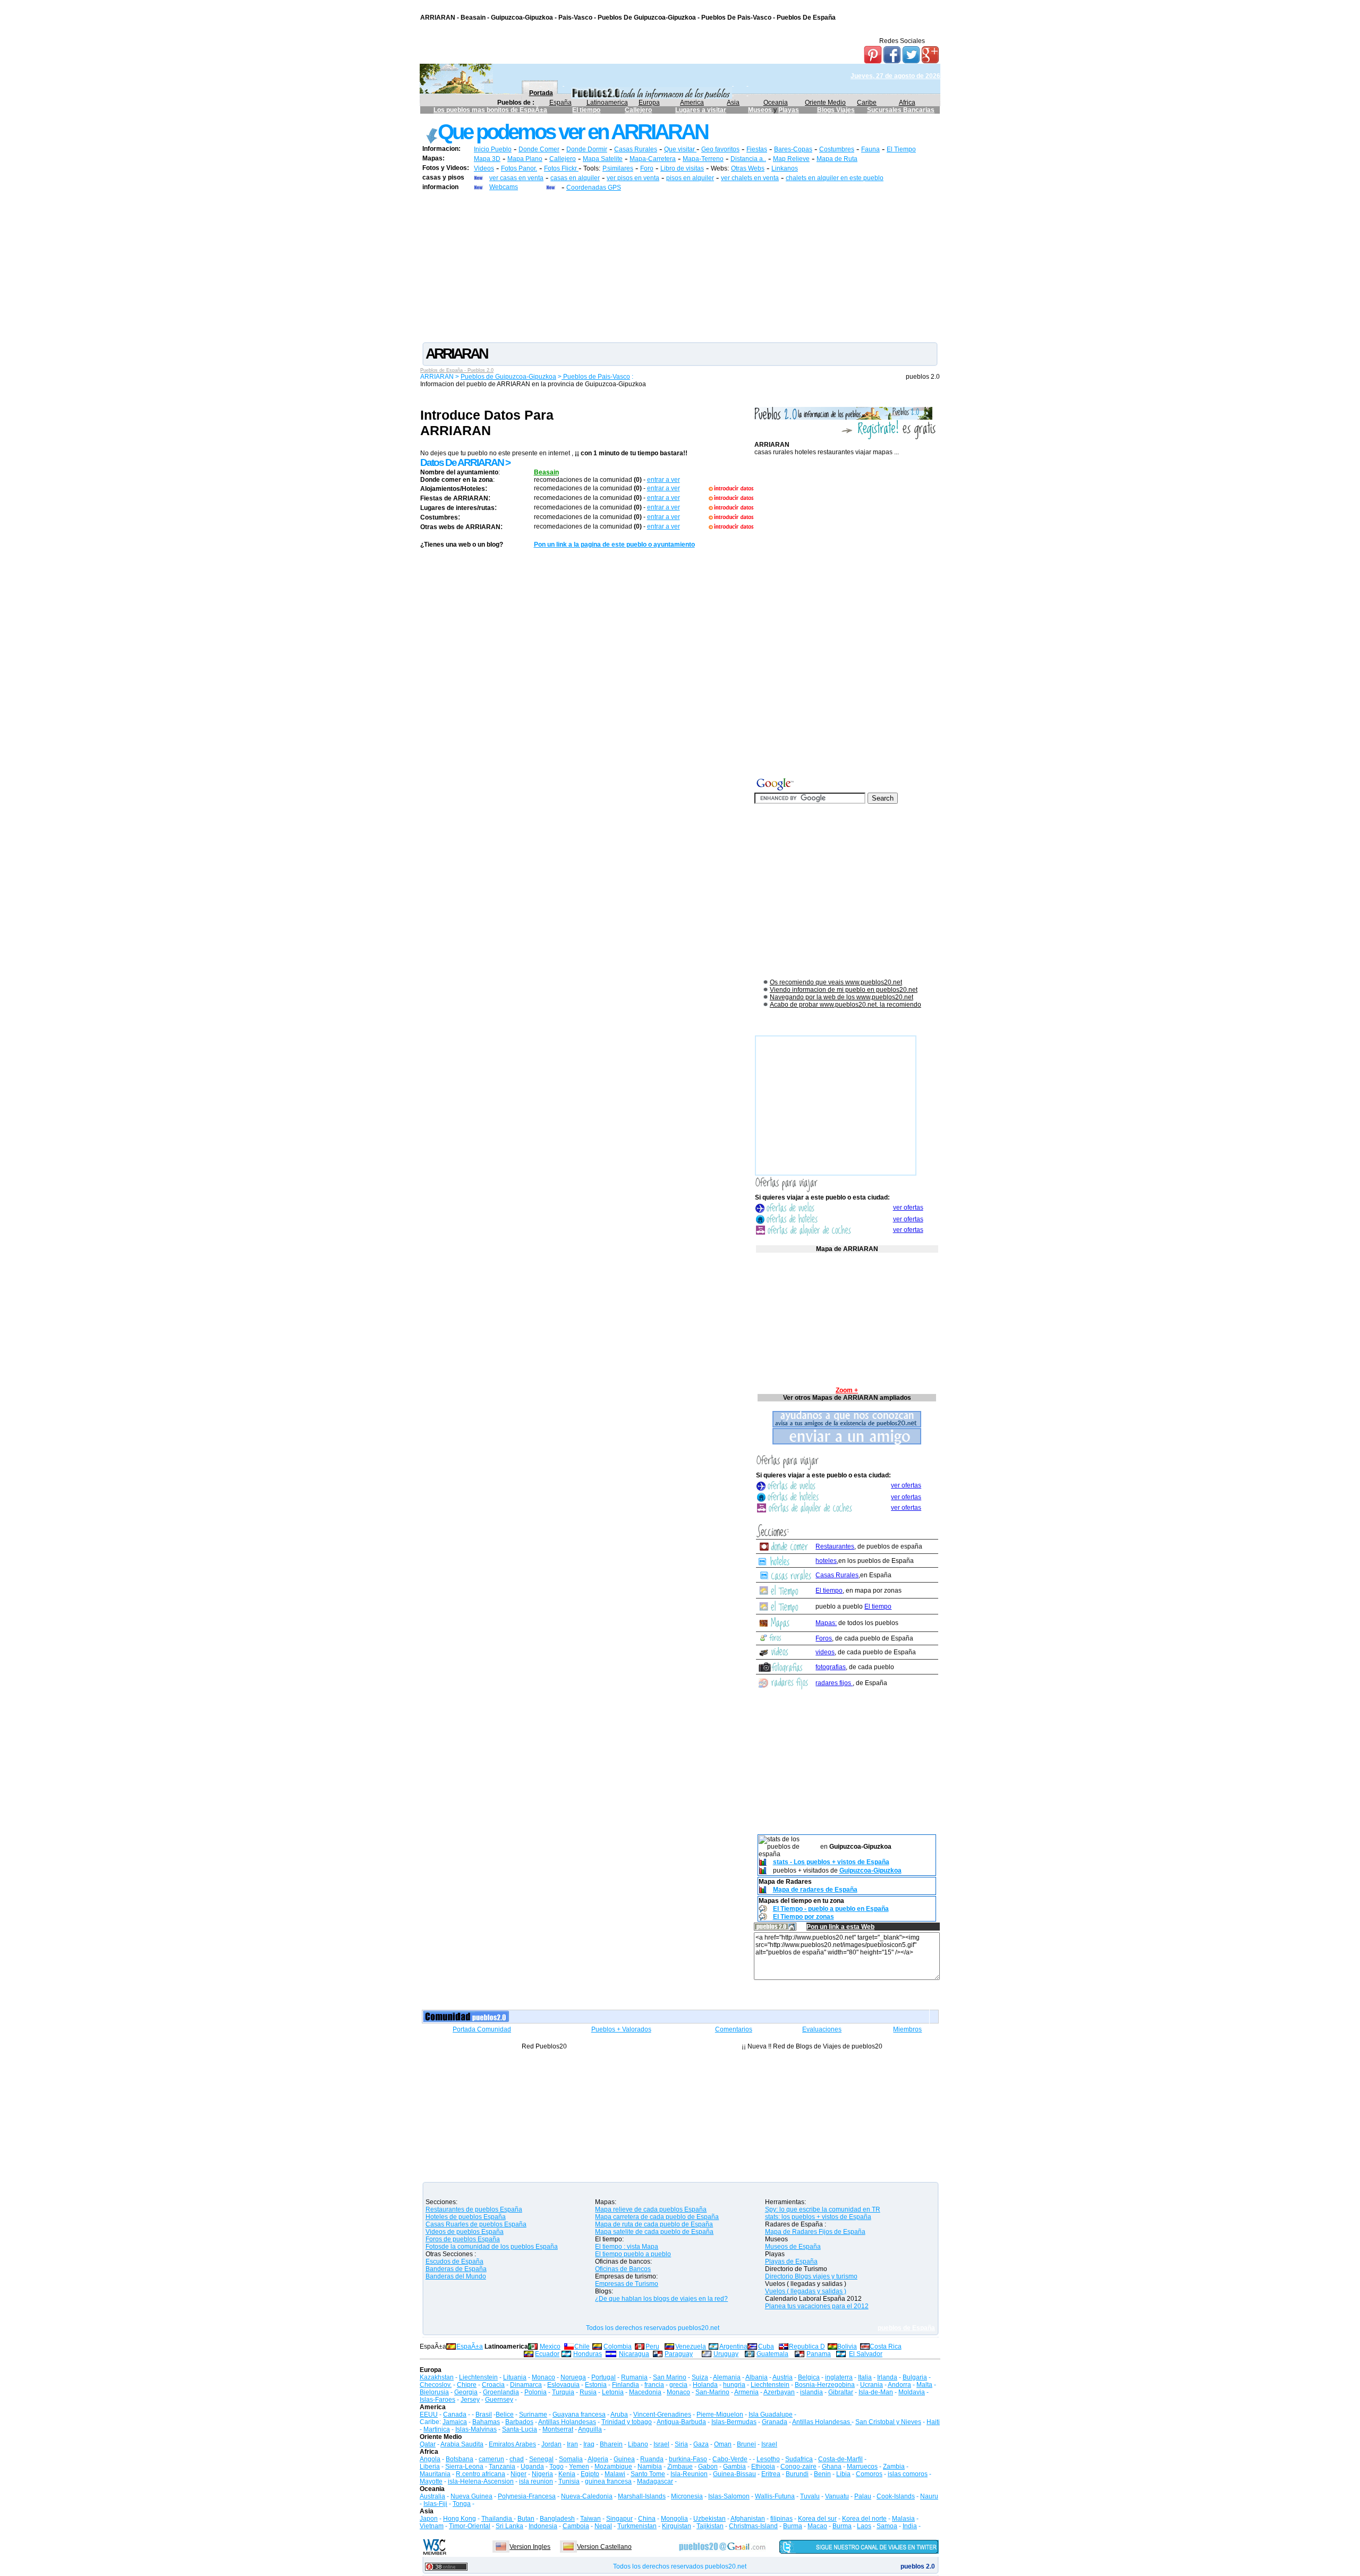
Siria (681, 2444)
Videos (484, 168)
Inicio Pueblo (493, 149)
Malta (924, 2385)
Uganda (532, 2467)
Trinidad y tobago (627, 2422)
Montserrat (558, 2429)
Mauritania (435, 2474)
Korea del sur (817, 2519)
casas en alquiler (575, 178)
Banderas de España (456, 2269)
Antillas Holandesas (567, 2422)
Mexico (550, 2347)
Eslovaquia (563, 2385)
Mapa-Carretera (653, 159)
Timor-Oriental (470, 2526)
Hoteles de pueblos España (466, 2217)
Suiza (700, 2377)
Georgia (466, 2392)
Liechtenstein (478, 2377)
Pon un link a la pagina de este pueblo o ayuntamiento (614, 545)
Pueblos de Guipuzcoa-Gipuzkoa (508, 377)
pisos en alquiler (690, 178)
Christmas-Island (753, 2526)
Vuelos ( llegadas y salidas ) (806, 2291)
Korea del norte (864, 2519)
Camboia (576, 2526)
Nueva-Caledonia (587, 2496)
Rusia (588, 2392)
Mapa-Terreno (703, 159)
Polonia (535, 2392)
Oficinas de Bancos (623, 2269)
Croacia (493, 2385)
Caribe (867, 103)
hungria (734, 2385)
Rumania (634, 2377)
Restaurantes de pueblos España (474, 2209)
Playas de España (791, 2262)
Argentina (733, 2347)
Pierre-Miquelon (720, 2415)
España (560, 103)
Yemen (579, 2467)
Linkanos (785, 168)
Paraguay (679, 2354)
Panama (819, 2354)
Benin (822, 2474)
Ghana (832, 2467)
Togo (556, 2467)
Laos (864, 2526)
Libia (843, 2474)
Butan (526, 2519)
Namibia (650, 2467)
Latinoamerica (607, 103)
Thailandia (498, 2519)
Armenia (746, 2392)
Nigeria (542, 2474)
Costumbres (837, 149)
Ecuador (547, 2354)
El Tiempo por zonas (804, 1917)
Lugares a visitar (701, 110)
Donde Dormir (587, 149)
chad (517, 2459)
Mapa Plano (525, 159)
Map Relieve (791, 159)
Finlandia (626, 2385)
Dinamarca (526, 2385)
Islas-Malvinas (476, 2429)
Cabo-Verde (730, 2459)
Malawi (615, 2474)
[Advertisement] (680, 266)
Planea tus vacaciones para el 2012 (817, 2306)
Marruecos (862, 2467)
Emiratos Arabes (512, 2444)
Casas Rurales (636, 149)
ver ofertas (908, 1208)
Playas (789, 110)
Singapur (619, 2519)
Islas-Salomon (729, 2496)
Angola (430, 2459)
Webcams (504, 187)
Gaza (701, 2444)
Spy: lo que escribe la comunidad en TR (823, 2209)
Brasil (484, 2415)
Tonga (462, 2504)
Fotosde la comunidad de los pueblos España (492, 2247)
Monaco (543, 2377)
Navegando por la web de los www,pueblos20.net (841, 997)
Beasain (546, 472)
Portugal (603, 2377)
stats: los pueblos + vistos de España (818, 2217)
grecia (678, 2385)
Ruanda (652, 2459)
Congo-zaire (798, 2467)
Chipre (467, 2385)
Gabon (708, 2467)
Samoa (887, 2526)
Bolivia (847, 2347)
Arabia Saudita (462, 2444)
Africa (907, 103)
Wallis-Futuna (775, 2496)
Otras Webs (748, 168)
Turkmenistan (637, 2526)
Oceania (776, 103)
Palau (863, 2496)
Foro (647, 168)
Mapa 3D (487, 159)
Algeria (598, 2459)
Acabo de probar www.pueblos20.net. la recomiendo (845, 1005)
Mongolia (674, 2519)
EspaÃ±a (470, 2347)
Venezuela (691, 2347)
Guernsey (499, 2400)
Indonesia (543, 2526)
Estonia (596, 2385)
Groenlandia (501, 2392)
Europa (649, 103)
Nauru (929, 2496)
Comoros (869, 2474)
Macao (817, 2526)
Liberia (430, 2467)
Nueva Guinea (471, 2496)
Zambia (894, 2467)
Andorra (899, 2385)
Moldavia (912, 2392)
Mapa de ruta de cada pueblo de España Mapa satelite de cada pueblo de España (654, 2228)
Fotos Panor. (519, 168)
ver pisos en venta (633, 178)
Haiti (933, 2422)
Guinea (624, 2459)
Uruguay (726, 2354)
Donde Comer (539, 149)
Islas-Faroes (437, 2400)
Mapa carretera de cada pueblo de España (657, 2217)
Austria (783, 2377)
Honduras (588, 2354)
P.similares (618, 168)
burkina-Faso (688, 2459)
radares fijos (834, 1683)
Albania (756, 2377)
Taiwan (590, 2519)
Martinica (437, 2429)
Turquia (563, 2392)
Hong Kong (460, 2519)
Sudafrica (799, 2459)
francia (654, 2385)
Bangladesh (557, 2519)
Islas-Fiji (435, 2504)
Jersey (470, 2400)
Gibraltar (841, 2392)
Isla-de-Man (876, 2392)
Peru (652, 2347)
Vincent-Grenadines (662, 2415)
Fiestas (757, 149)
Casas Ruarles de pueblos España (476, 2224)
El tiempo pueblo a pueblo (633, 2254)
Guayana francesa (579, 2415)
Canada (455, 2415)
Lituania (515, 2377)
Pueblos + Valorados (621, 2029)
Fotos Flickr (561, 168)
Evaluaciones (822, 2029)
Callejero (638, 110)
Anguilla (590, 2429)
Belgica (809, 2377)
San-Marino (712, 2392)
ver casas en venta (516, 178)
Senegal (541, 2459)
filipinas (781, 2519)
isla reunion (536, 2481)
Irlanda (887, 2377)
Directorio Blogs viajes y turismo (811, 2276)
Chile (582, 2347)
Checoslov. (436, 2385)
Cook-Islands (896, 2496)
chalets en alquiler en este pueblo (835, 178)
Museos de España (793, 2247)
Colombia (618, 2347)
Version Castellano (604, 2547)
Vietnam (432, 2526)
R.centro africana (481, 2474)
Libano (638, 2444)
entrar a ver (664, 480)
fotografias (831, 1667)
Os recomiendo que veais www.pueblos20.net (836, 982)
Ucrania (872, 2385)
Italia (865, 2377)
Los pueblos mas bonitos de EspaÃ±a (490, 110)
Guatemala (772, 2354)
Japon (429, 2519)
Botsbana (460, 2459)
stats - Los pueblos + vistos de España (831, 1862)
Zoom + (847, 1390)
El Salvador (866, 2354)
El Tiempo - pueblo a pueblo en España (831, 1909)
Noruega (573, 2377)
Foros (824, 1638)
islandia (811, 2392)
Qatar (428, 2444)
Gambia (734, 2467)
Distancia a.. (748, 159)
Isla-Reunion (689, 2474)
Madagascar (655, 2481)
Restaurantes (835, 1546)
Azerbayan (779, 2392)
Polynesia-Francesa (527, 2496)
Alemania (727, 2377)
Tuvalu (810, 2496)
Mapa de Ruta (837, 159)
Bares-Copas (793, 149)
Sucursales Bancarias (901, 110)
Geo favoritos (720, 149)
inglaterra (839, 2377)
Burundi (797, 2474)
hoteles (826, 1561)
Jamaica (455, 2422)
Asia (733, 103)
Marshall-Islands (642, 2496)
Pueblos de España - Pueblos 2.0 (457, 370)
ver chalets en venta (750, 178)
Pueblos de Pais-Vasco (596, 377)
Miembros (907, 2029)
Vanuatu (837, 2496)
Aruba (619, 2415)
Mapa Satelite (603, 159)
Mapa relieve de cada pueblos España (651, 2209)
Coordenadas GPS (594, 188)
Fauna (870, 149)
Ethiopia (763, 2467)
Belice (505, 2415)
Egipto (590, 2474)
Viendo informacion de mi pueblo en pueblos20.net (844, 990)
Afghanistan (748, 2519)
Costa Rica (886, 2347)
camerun (491, 2459)
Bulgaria (915, 2377)
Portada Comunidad (482, 2029)
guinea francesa (608, 2481)
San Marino (670, 2377)
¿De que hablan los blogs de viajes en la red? (661, 2299)
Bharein (611, 2444)
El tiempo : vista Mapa (627, 2247)
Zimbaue (680, 2467)
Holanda (705, 2385)
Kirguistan (677, 2526)
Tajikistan (710, 2526)
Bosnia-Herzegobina (825, 2385)
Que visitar (680, 149)
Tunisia (569, 2481)
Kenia (567, 2474)
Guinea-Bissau (734, 2474)
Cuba (766, 2347)
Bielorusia (434, 2392)
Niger (518, 2474)
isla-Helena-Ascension (481, 2481)
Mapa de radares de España (815, 1890)
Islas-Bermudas (734, 2422)
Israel (661, 2444)
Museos (761, 110)
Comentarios (734, 2029)
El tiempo (586, 110)
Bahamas (486, 2422)
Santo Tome (648, 2474)
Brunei (746, 2444)
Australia (432, 2496)
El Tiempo (901, 149)
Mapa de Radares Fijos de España (815, 2232)
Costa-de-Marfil (840, 2459)
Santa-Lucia (520, 2429)
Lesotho (768, 2459)
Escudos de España (454, 2262)
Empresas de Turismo (627, 2284)
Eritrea (771, 2474)
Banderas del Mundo (456, 2276)
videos (825, 1652)
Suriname (533, 2415)
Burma (793, 2526)
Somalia (571, 2459)
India (910, 2526)
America (692, 103)
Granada (775, 2422)
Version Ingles (530, 2547)
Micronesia (687, 2496)
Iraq (589, 2444)
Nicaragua (634, 2354)
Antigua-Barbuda (681, 2422)
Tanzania (502, 2467)
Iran (572, 2444)
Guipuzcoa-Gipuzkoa (870, 1871)
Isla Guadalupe (771, 2415)
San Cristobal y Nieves (888, 2422)
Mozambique (613, 2467)
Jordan (551, 2444)
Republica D (807, 2347)
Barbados (519, 2422)
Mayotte (431, 2481)
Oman (723, 2444)
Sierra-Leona (464, 2467)
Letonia (613, 2392)
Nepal (603, 2526)
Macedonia (645, 2392)
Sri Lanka (509, 2526)
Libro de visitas (682, 168)
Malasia (903, 2519)
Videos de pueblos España (465, 2232)
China (647, 2519)
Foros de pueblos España (463, 2239)
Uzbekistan (709, 2519)
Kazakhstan (437, 2377)
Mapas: (826, 1623)
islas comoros (908, 2474)
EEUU (429, 2415)
